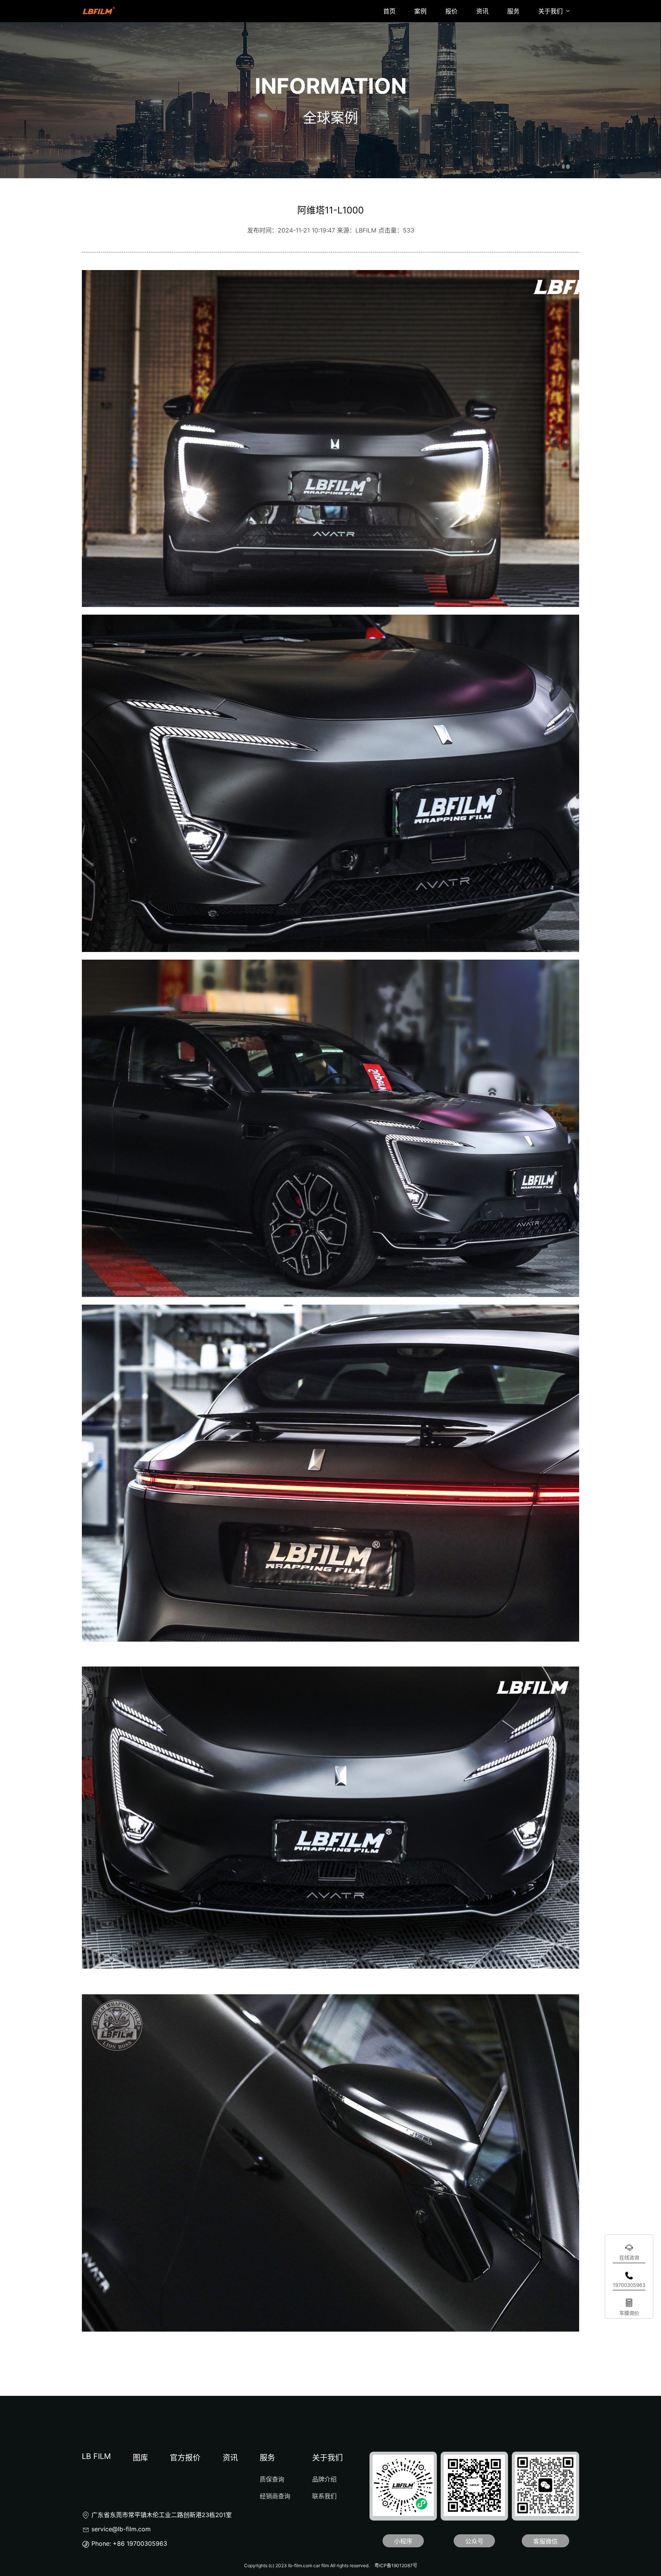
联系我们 (324, 2496)
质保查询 (272, 2479)
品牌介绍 (324, 2479)
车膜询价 (629, 2313)
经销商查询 (275, 2496)
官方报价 (185, 2458)
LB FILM (96, 2456)
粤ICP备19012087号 (396, 2565)
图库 (140, 2458)
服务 (513, 11)
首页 (389, 11)
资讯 (482, 11)
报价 (451, 11)
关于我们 (551, 11)
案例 (420, 11)
